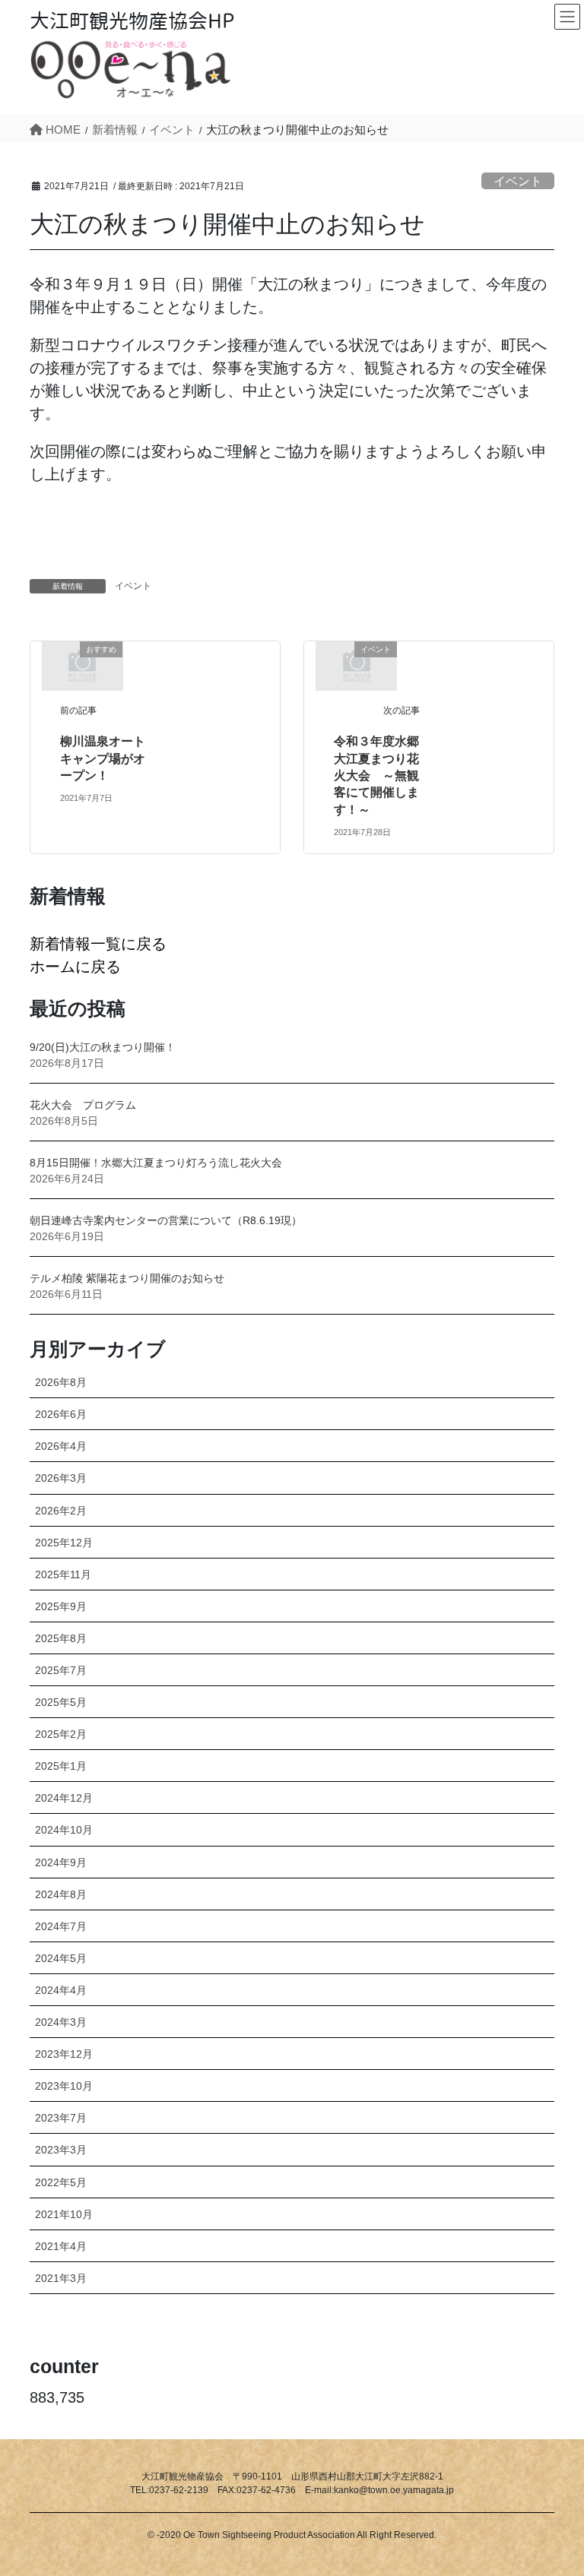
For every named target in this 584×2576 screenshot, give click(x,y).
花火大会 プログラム (83, 1105)
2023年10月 (64, 2086)
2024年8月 (61, 1894)
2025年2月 (61, 1734)
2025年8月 (61, 1638)
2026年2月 (61, 1511)
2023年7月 (61, 2118)
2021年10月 (64, 2214)
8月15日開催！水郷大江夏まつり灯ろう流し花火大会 (156, 1163)
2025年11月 (63, 1574)
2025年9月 (61, 1606)
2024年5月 (61, 1958)
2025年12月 (64, 1543)
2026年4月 (61, 1446)
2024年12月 (64, 1798)
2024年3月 (61, 2022)
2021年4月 (61, 2246)
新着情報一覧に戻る (98, 944)
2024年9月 (61, 1862)
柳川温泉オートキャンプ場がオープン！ (103, 758)
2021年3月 (61, 2278)
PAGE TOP (553, 2486)
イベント (518, 181)
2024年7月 (61, 1926)
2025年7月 (61, 1670)
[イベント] (357, 665)
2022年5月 (61, 2182)
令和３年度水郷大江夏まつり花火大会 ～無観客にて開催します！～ (376, 775)
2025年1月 (61, 1766)
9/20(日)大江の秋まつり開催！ (103, 1047)
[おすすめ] (82, 665)
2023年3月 (61, 2150)
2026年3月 (61, 1478)
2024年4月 (61, 1990)
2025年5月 (61, 1702)
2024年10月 (64, 1830)
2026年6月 (61, 1414)
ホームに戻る (75, 967)
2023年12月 (64, 2054)
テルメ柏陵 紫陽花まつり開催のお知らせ (127, 1278)
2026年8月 (61, 1382)
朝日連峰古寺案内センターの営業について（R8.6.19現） (166, 1220)
